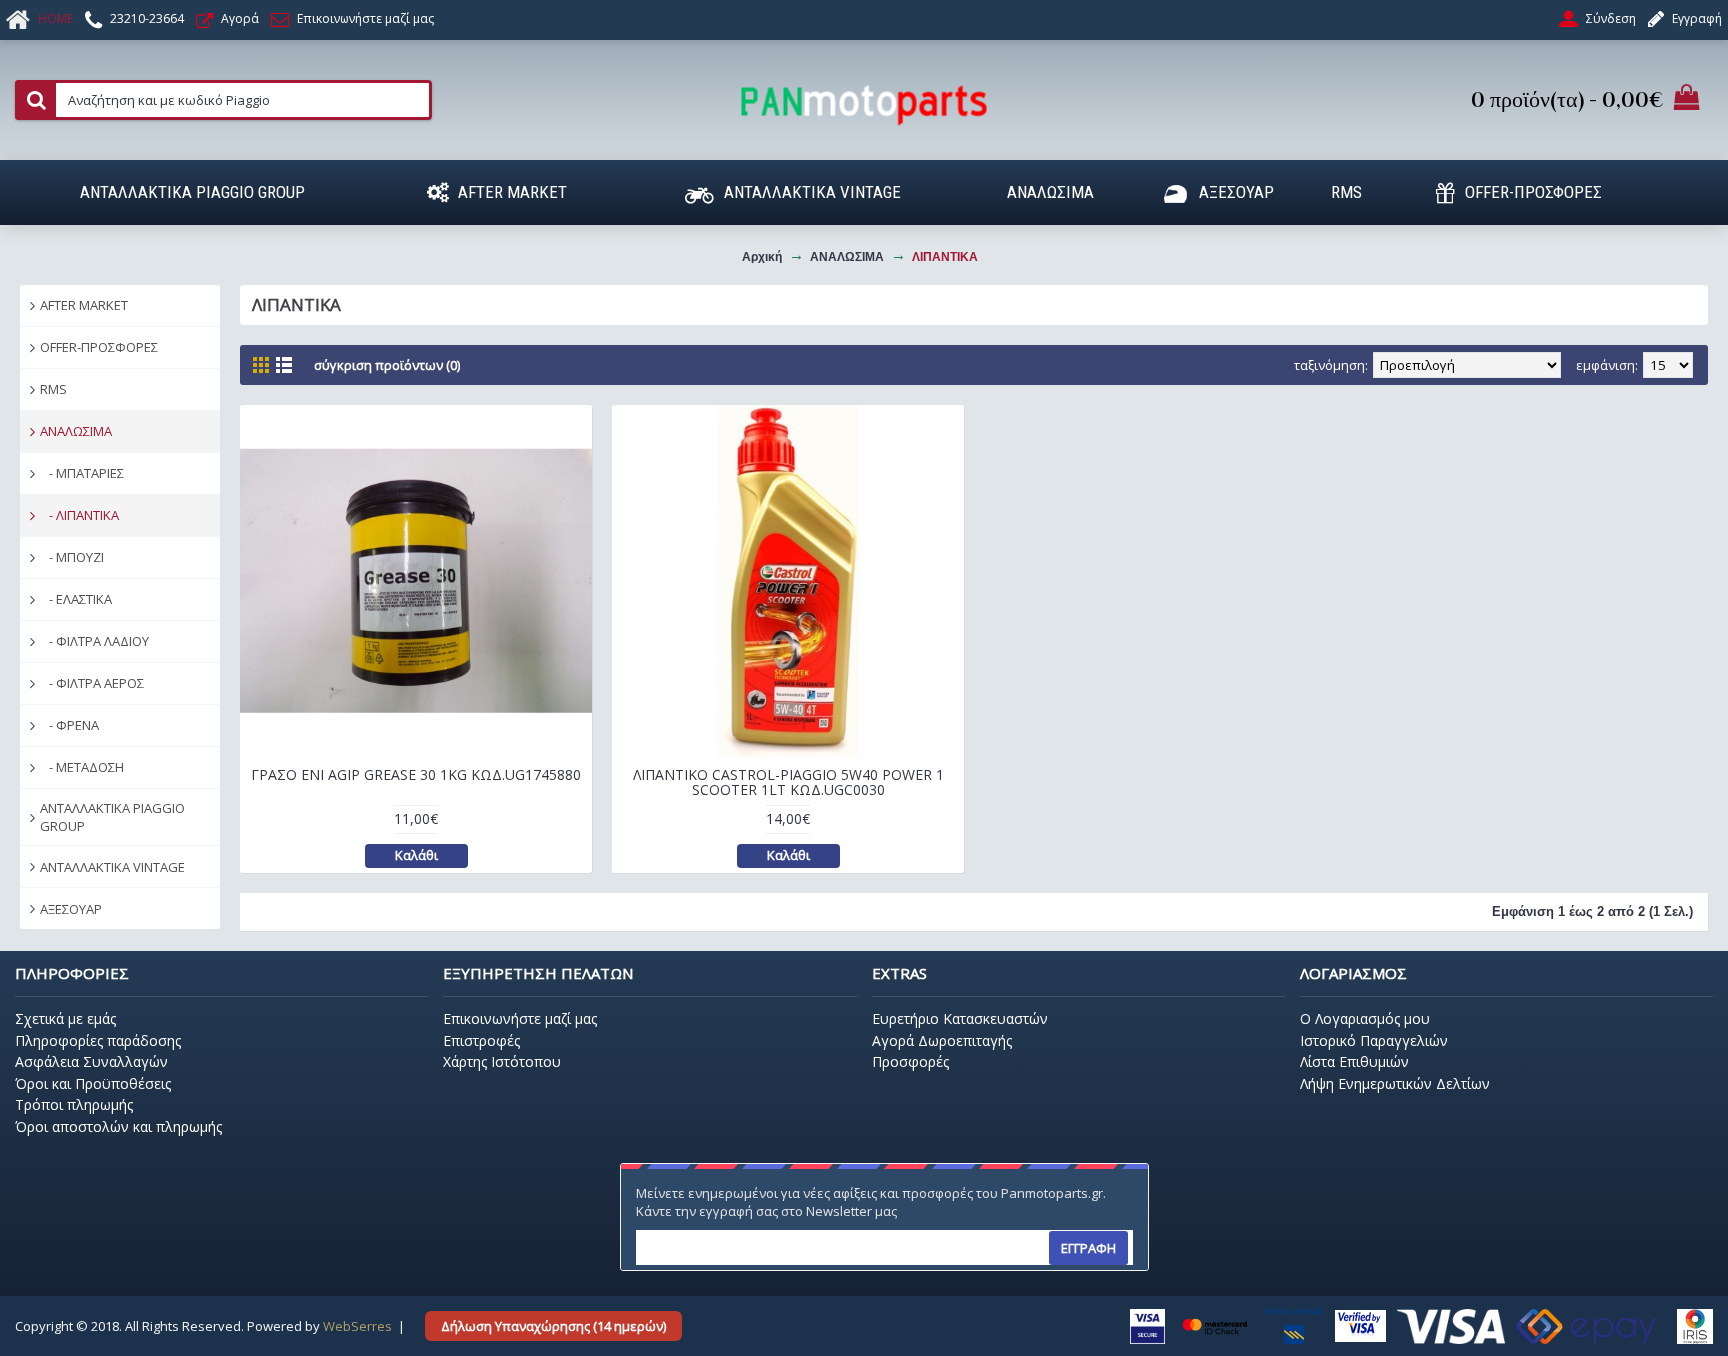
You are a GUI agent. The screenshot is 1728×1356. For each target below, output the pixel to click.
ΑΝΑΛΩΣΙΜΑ (76, 431)
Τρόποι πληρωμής (74, 1104)
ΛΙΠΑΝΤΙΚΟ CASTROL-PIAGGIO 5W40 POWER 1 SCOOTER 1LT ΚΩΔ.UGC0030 (788, 782)
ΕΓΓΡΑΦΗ (1088, 1248)
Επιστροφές (481, 1040)
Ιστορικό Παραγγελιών (1374, 1040)
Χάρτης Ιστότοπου (502, 1061)
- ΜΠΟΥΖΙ (72, 557)
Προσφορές (910, 1061)
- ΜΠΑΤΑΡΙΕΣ (82, 473)
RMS (53, 389)
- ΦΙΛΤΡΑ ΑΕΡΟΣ (92, 683)
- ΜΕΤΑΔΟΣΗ (82, 767)
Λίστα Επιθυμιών (1354, 1061)
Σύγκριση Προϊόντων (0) (387, 365)
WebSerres (357, 1326)
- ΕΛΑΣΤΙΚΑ (76, 599)
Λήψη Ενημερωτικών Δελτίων (1395, 1083)
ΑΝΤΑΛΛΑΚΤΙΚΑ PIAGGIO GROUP (112, 817)
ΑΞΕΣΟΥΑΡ (71, 909)
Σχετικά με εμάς (65, 1018)
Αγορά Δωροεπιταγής (942, 1040)
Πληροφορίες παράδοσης (98, 1040)
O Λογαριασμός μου (1365, 1018)
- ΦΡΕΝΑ (69, 725)
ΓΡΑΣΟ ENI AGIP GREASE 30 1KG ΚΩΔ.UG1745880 (416, 774)
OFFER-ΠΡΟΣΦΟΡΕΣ (99, 347)
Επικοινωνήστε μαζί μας (520, 1018)
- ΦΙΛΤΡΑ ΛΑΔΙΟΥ (94, 641)
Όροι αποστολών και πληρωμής (118, 1126)
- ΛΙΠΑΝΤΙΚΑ (79, 515)
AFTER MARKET (84, 305)
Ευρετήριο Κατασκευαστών (960, 1018)
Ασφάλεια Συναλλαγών (91, 1061)
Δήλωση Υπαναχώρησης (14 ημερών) (553, 1326)
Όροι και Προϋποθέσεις (93, 1083)
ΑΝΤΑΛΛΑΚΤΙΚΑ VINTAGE (112, 867)
